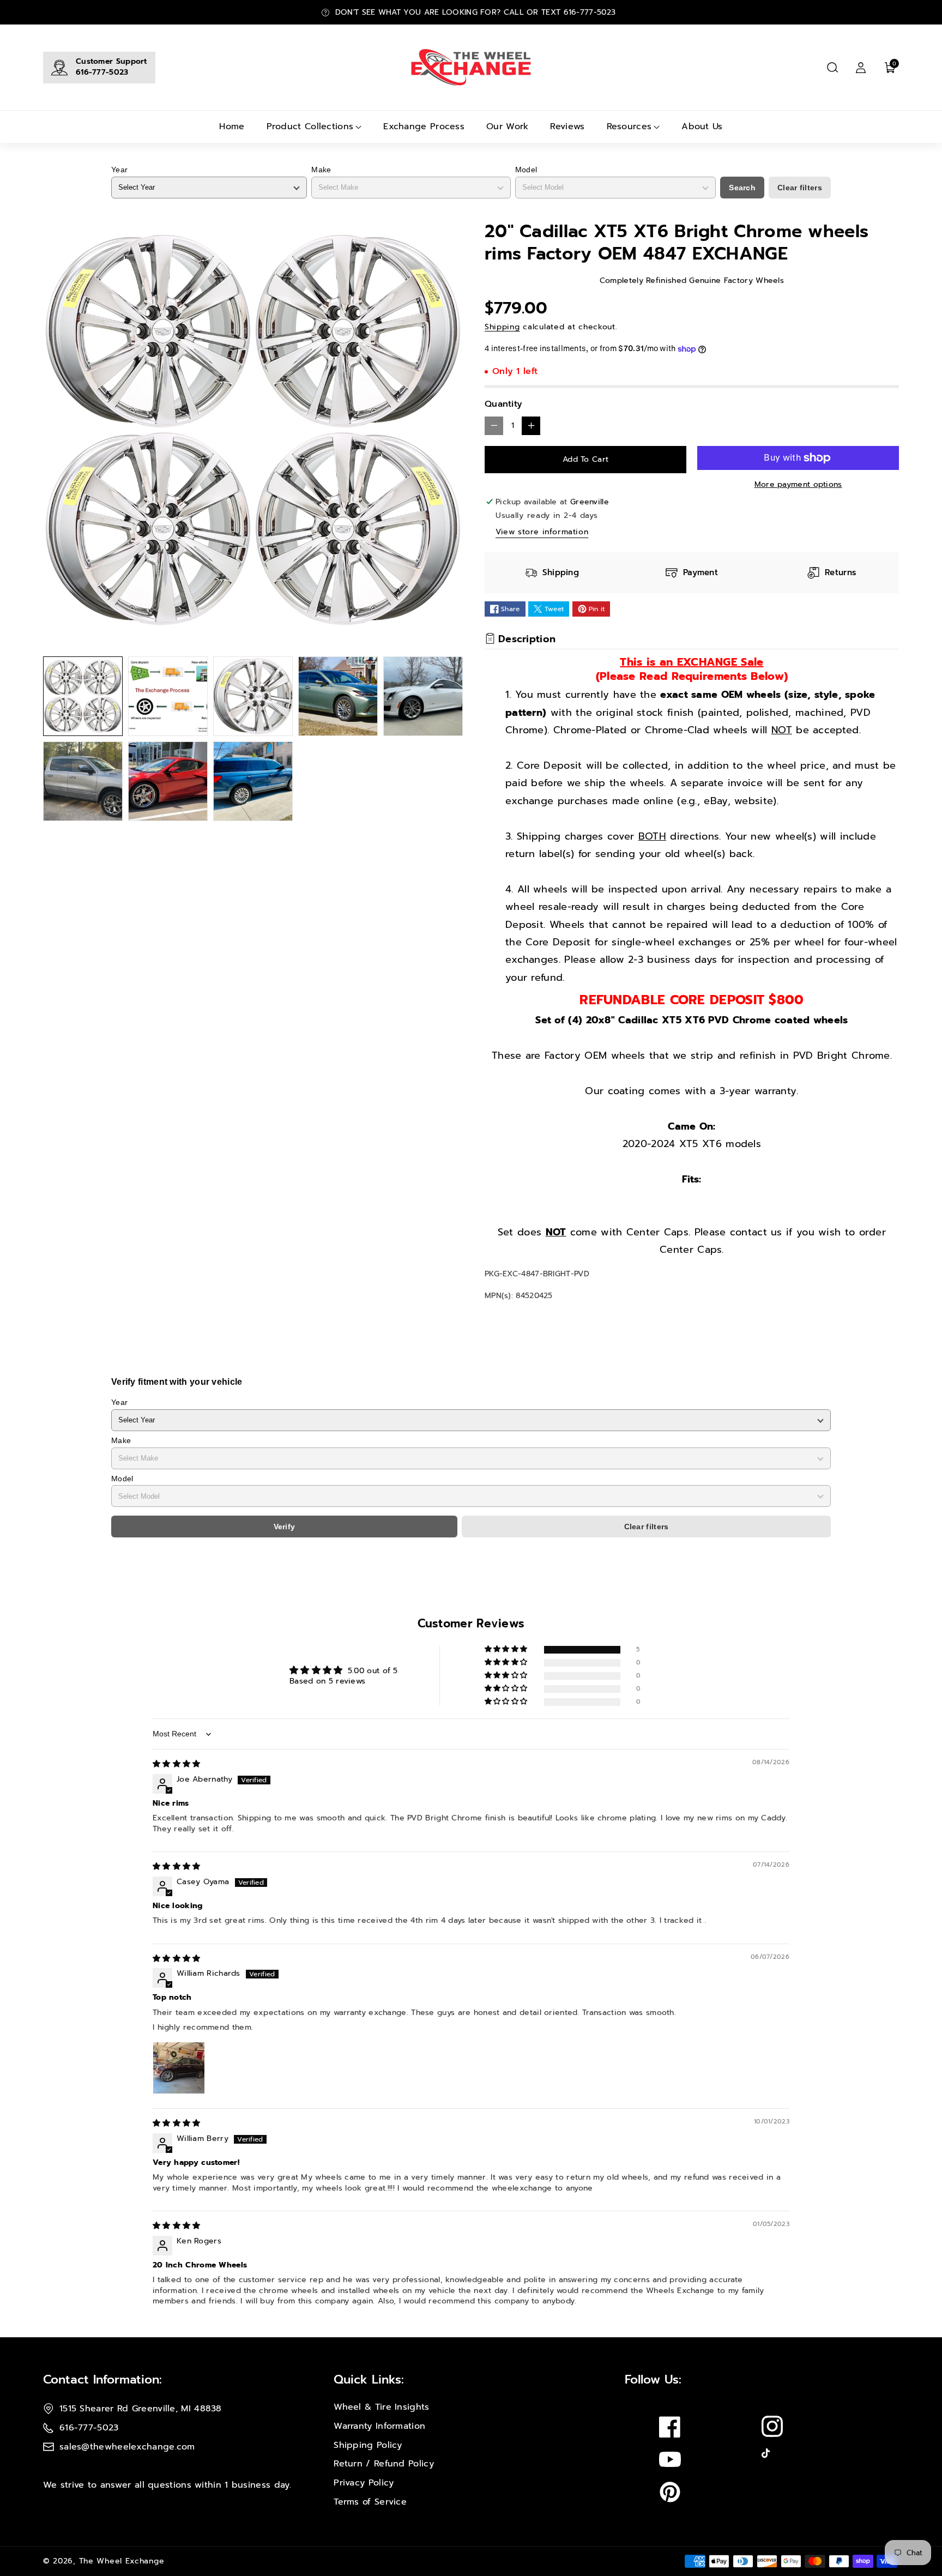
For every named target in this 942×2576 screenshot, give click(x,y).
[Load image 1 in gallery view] (83, 696)
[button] (832, 68)
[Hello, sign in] (861, 68)
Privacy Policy (364, 2483)
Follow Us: (653, 2379)
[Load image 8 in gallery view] (253, 781)
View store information (542, 532)
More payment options (798, 484)
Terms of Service (370, 2502)
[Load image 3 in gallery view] (253, 696)
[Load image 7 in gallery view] (168, 781)
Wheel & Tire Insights (381, 2407)
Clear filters (800, 188)
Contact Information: (102, 2379)
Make (321, 170)
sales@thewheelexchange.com (127, 2447)
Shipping (502, 327)
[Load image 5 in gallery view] (423, 696)
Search (742, 188)
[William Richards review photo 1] (179, 2068)
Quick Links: (369, 2379)
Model (526, 170)
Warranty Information (379, 2426)
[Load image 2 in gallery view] (168, 696)
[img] (177, 1764)
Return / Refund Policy (384, 2464)
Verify (285, 1527)
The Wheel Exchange (122, 2561)
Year (119, 170)
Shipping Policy (368, 2445)
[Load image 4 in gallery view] (338, 696)
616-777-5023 (102, 72)
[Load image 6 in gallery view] (83, 781)
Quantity (503, 404)
